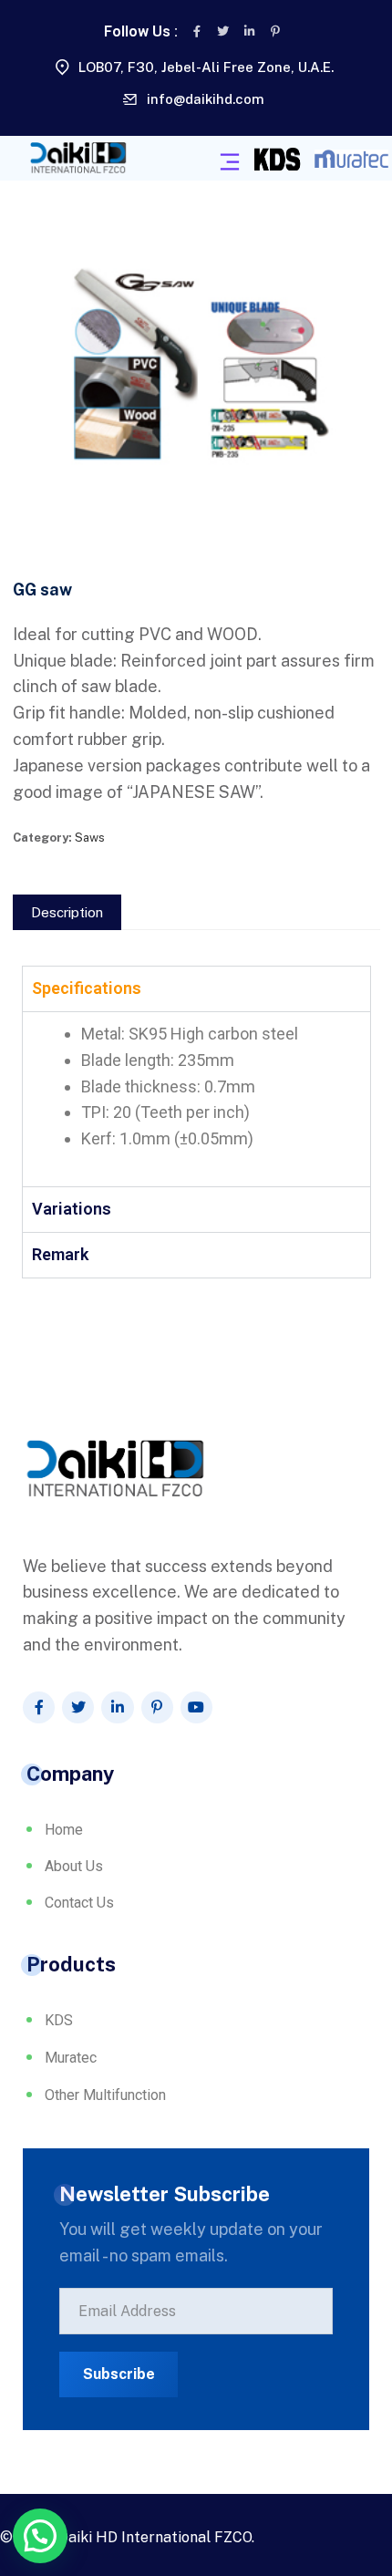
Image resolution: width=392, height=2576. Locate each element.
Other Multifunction (105, 2095)
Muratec (71, 2058)
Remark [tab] (60, 1254)
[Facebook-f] (197, 31)
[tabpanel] (196, 1099)
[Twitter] (223, 31)
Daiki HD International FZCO (155, 2537)
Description (67, 912)
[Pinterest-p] (276, 31)
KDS (59, 2020)
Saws (90, 838)
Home (64, 1830)
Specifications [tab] (87, 988)
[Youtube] (196, 1707)
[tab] (67, 912)
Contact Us (79, 1903)
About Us (74, 1866)
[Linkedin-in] (249, 31)
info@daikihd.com (206, 99)
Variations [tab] (72, 1209)
